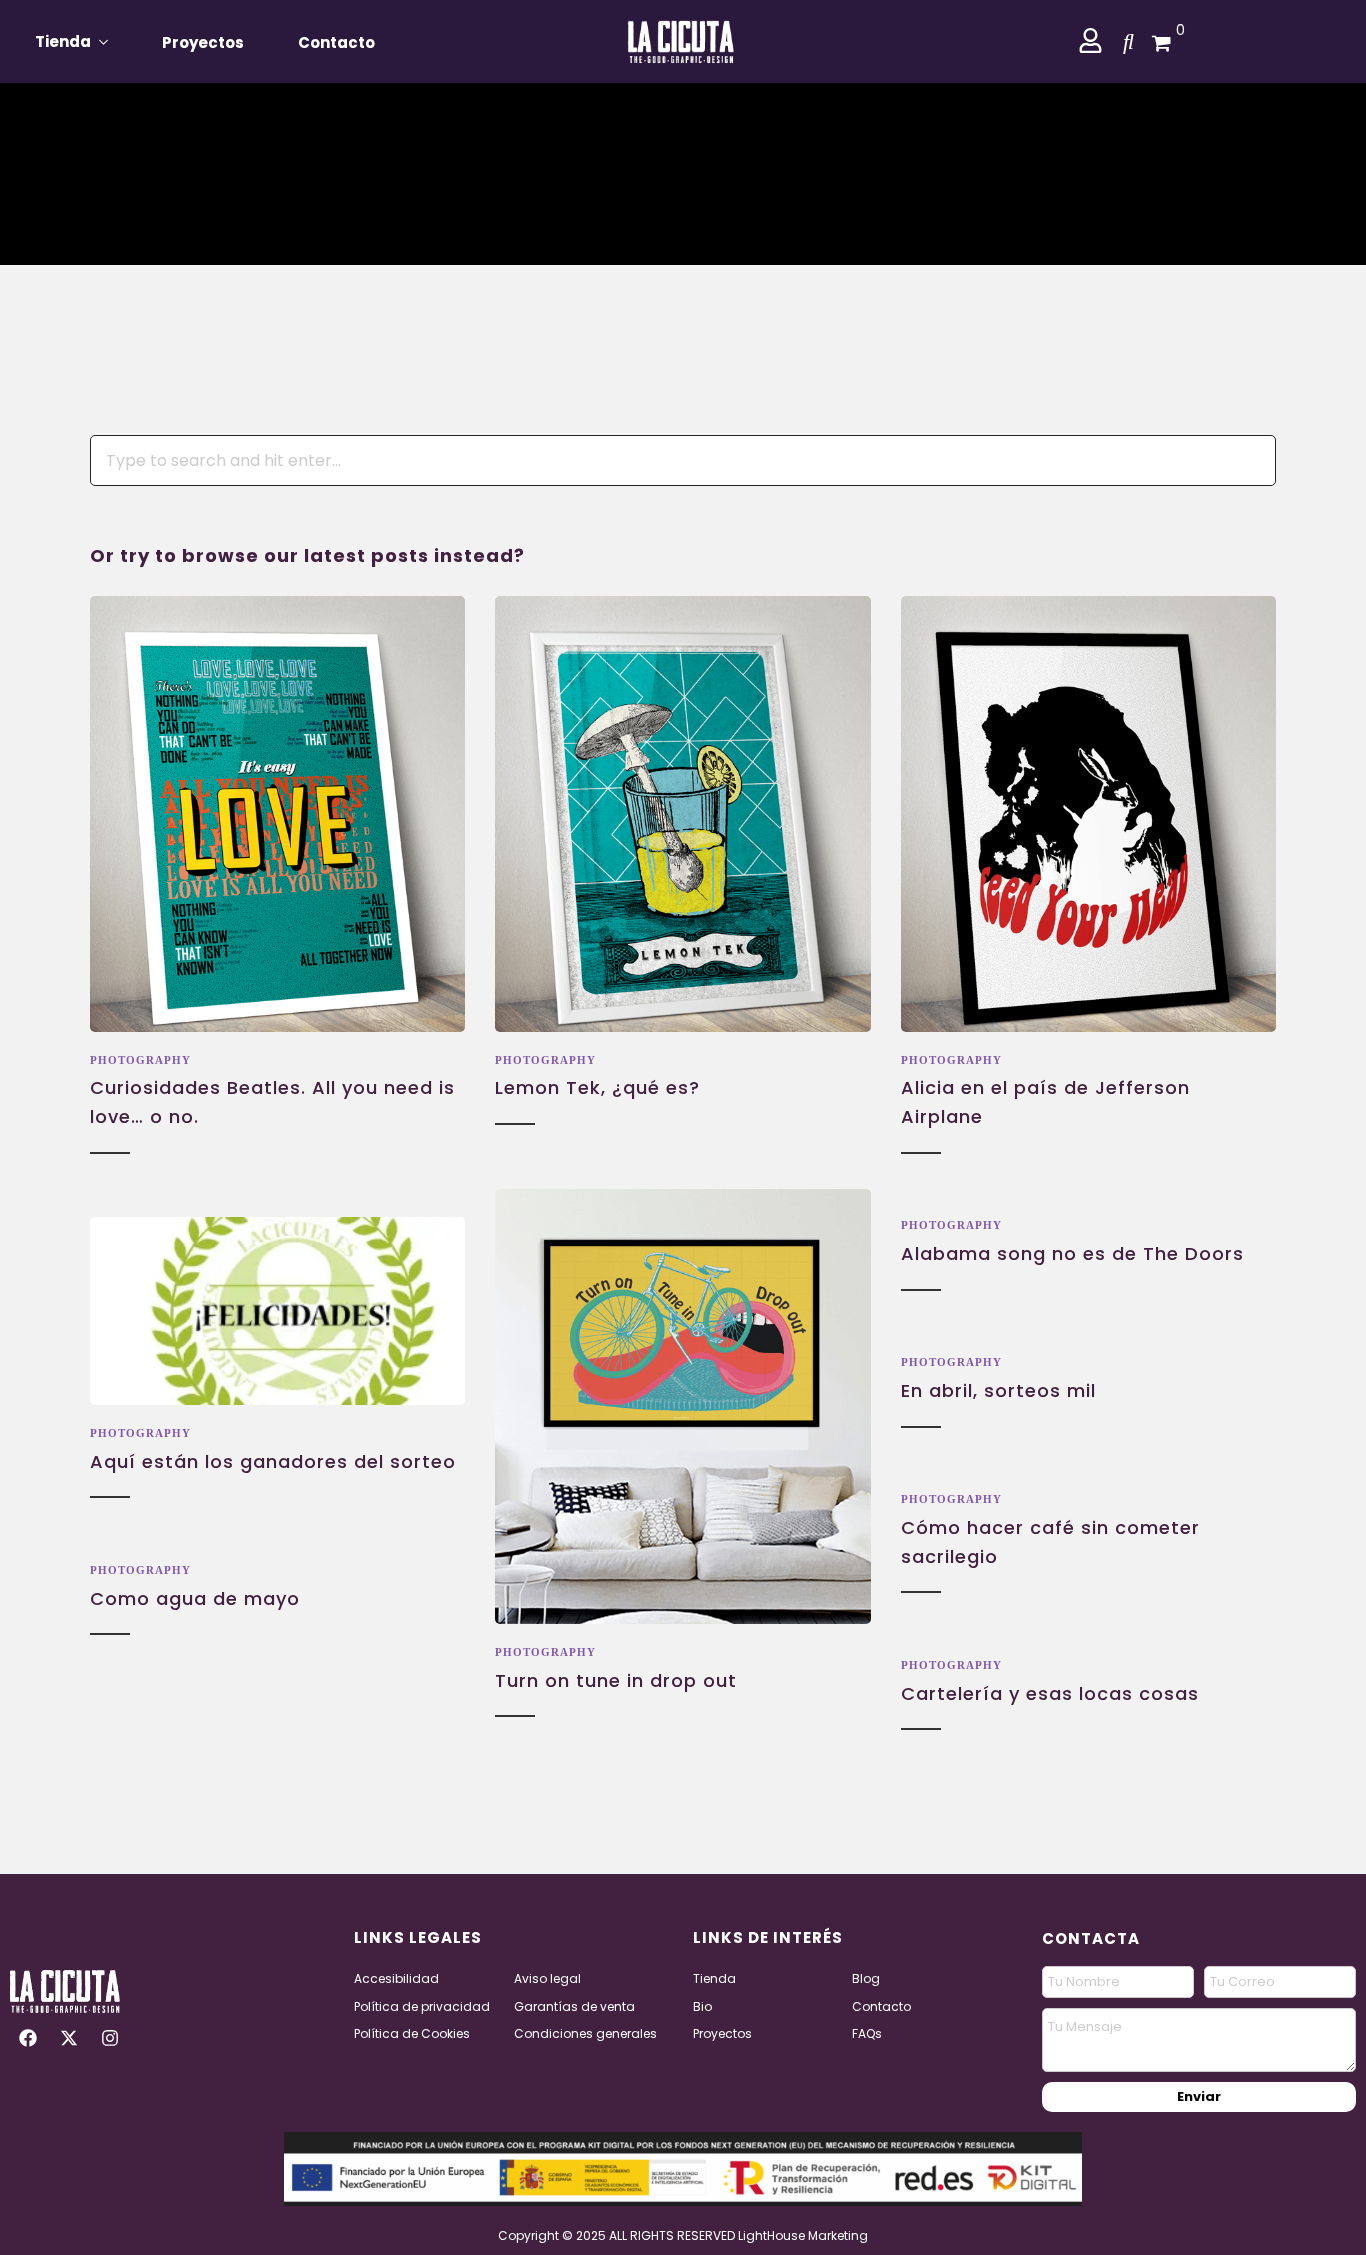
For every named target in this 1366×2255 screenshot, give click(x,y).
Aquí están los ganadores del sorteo (273, 1461)
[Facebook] (28, 2038)
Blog (866, 1978)
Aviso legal (547, 1978)
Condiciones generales (585, 2033)
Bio (702, 2006)
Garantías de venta (574, 2006)
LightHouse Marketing (803, 2235)
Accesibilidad (396, 1978)
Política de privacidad (422, 2006)
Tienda (63, 41)
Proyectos (203, 42)
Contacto (336, 42)
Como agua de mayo (195, 1598)
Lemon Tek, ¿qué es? (597, 1087)
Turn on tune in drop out (616, 1680)
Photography (140, 1060)
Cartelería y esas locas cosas (1050, 1693)
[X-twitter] (69, 2038)
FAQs (867, 2033)
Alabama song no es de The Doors (1072, 1253)
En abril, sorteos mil (998, 1390)
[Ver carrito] (1153, 41)
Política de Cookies (412, 2033)
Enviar (1199, 2096)
